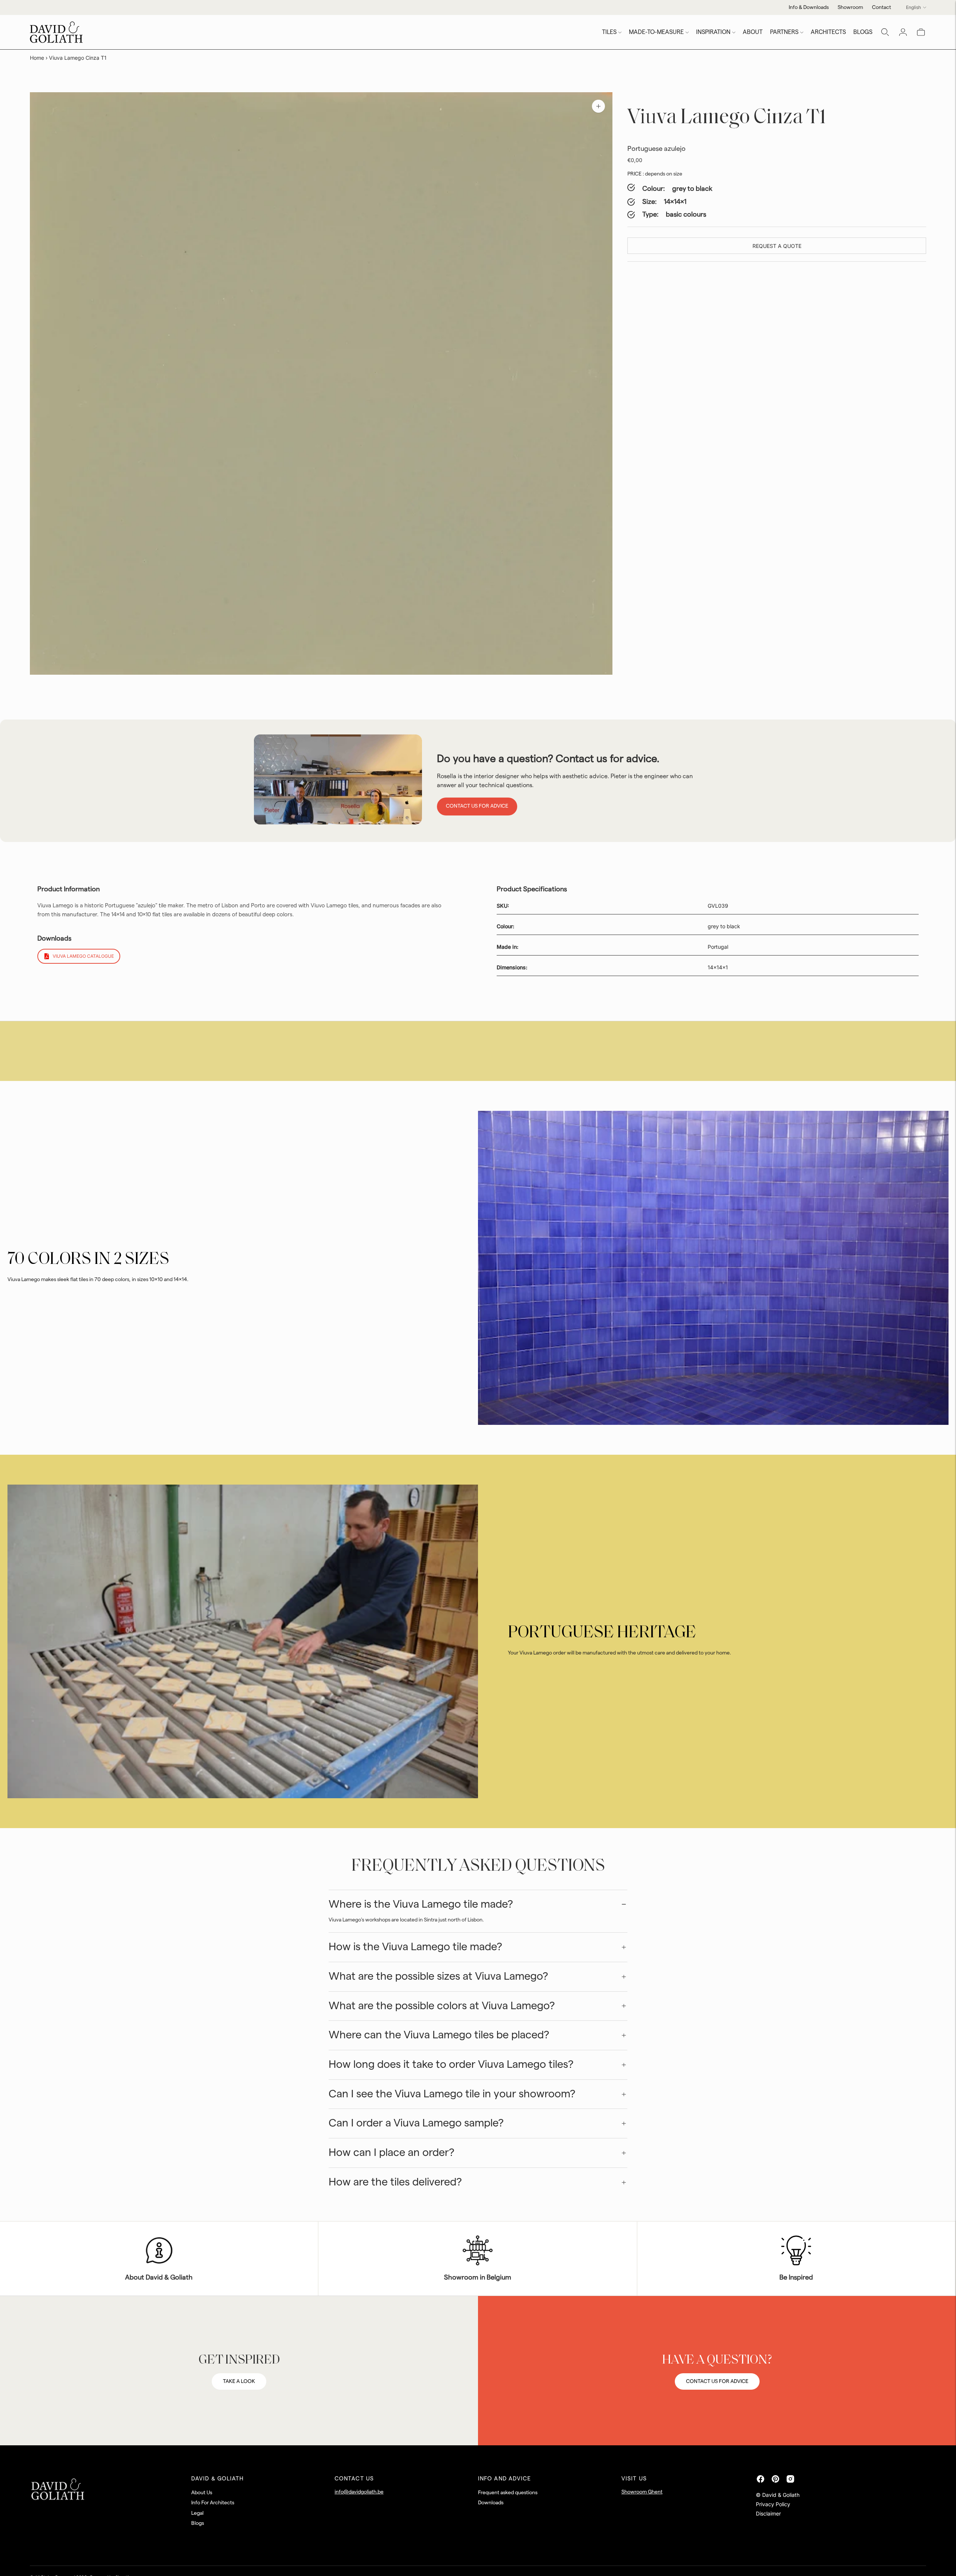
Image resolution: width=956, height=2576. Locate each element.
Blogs (198, 2523)
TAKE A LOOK (239, 2381)
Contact (881, 7)
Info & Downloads (809, 7)
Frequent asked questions (508, 2493)
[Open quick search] (885, 32)
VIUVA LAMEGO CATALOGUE (83, 956)
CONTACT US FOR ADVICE (717, 2381)
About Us (202, 2493)
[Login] (903, 32)
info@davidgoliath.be (359, 2492)
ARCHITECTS (828, 32)
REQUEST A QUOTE (777, 246)
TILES (609, 32)
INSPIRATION (713, 32)
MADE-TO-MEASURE (656, 32)
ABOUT (753, 32)
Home (37, 58)
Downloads (491, 2503)
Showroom (850, 7)
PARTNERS (784, 32)
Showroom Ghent (642, 2492)
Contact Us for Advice (477, 806)
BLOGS (863, 32)
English (913, 7)
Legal (197, 2513)
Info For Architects (213, 2503)
